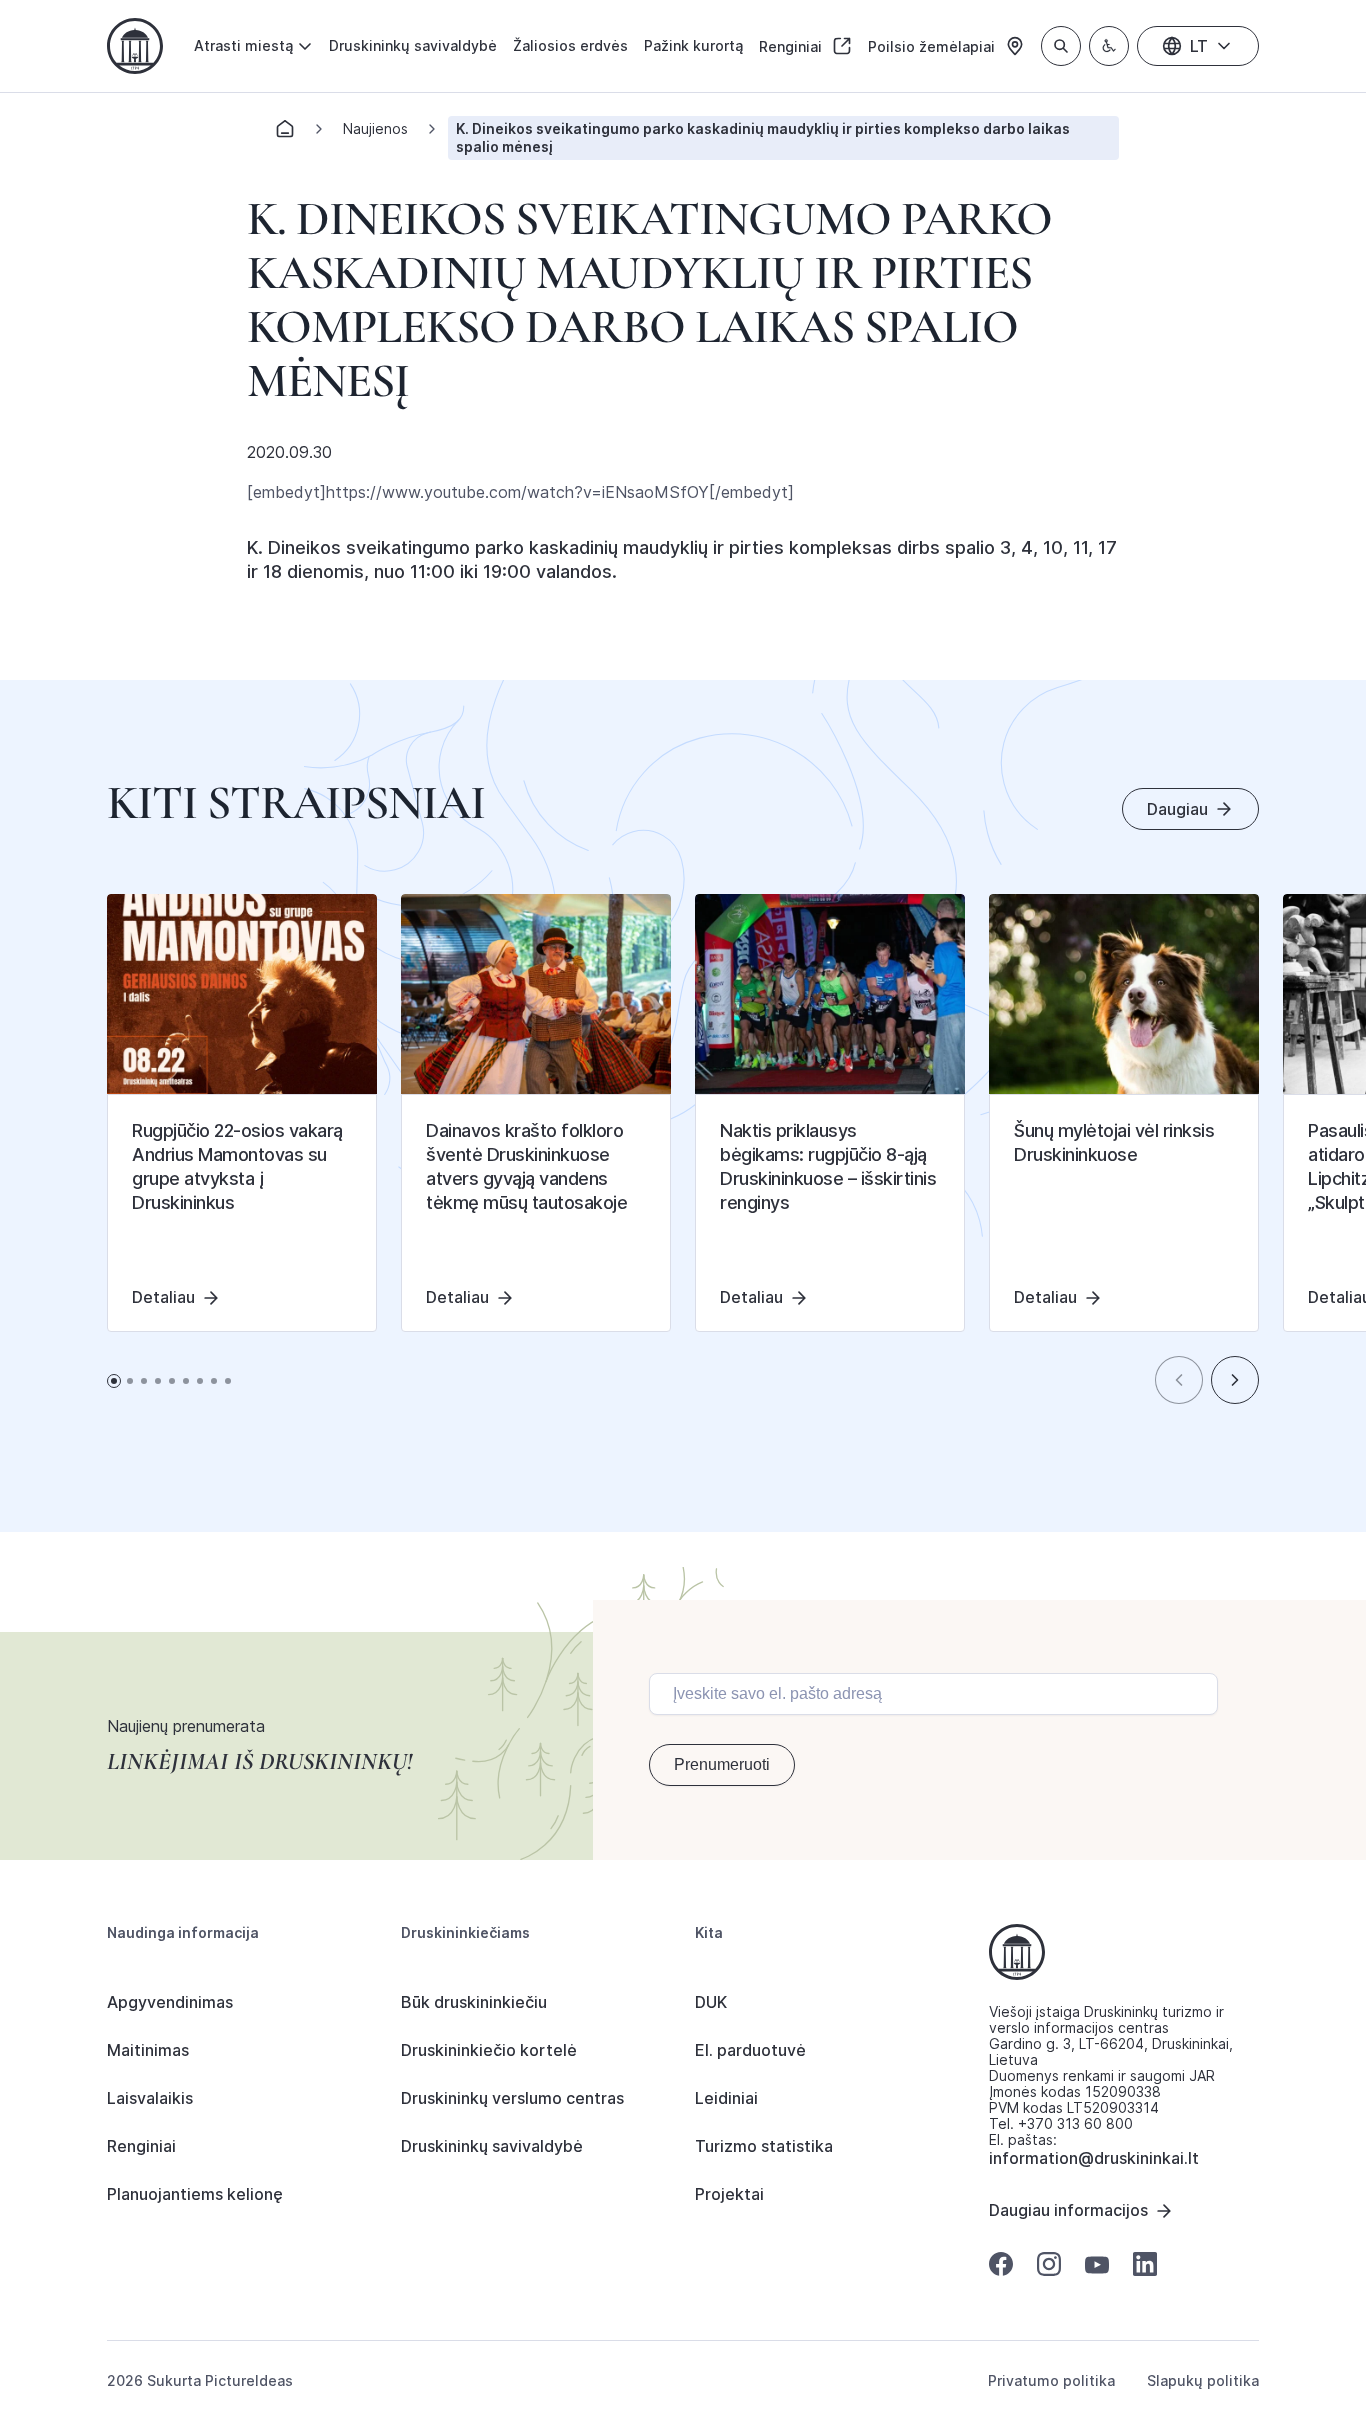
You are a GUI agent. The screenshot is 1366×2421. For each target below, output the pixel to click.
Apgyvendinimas (170, 2002)
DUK (711, 2002)
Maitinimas (148, 2050)
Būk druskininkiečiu (474, 2002)
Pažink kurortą (693, 45)
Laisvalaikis (150, 2098)
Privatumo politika (1051, 2381)
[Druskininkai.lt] (135, 46)
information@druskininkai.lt (1094, 2158)
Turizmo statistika (764, 2146)
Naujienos (375, 128)
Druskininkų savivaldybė (413, 45)
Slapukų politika (1203, 2381)
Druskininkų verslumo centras (512, 2098)
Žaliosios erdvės (570, 45)
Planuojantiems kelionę (195, 2194)
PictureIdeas (249, 2380)
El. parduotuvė (750, 2050)
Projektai (729, 2194)
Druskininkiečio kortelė (489, 2050)
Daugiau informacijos (1068, 2210)
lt (1199, 46)
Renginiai (792, 46)
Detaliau (163, 1297)
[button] (1179, 1380)
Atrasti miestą (243, 45)
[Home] (285, 134)
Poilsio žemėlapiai (933, 46)
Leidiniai (726, 2098)
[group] (242, 1113)
